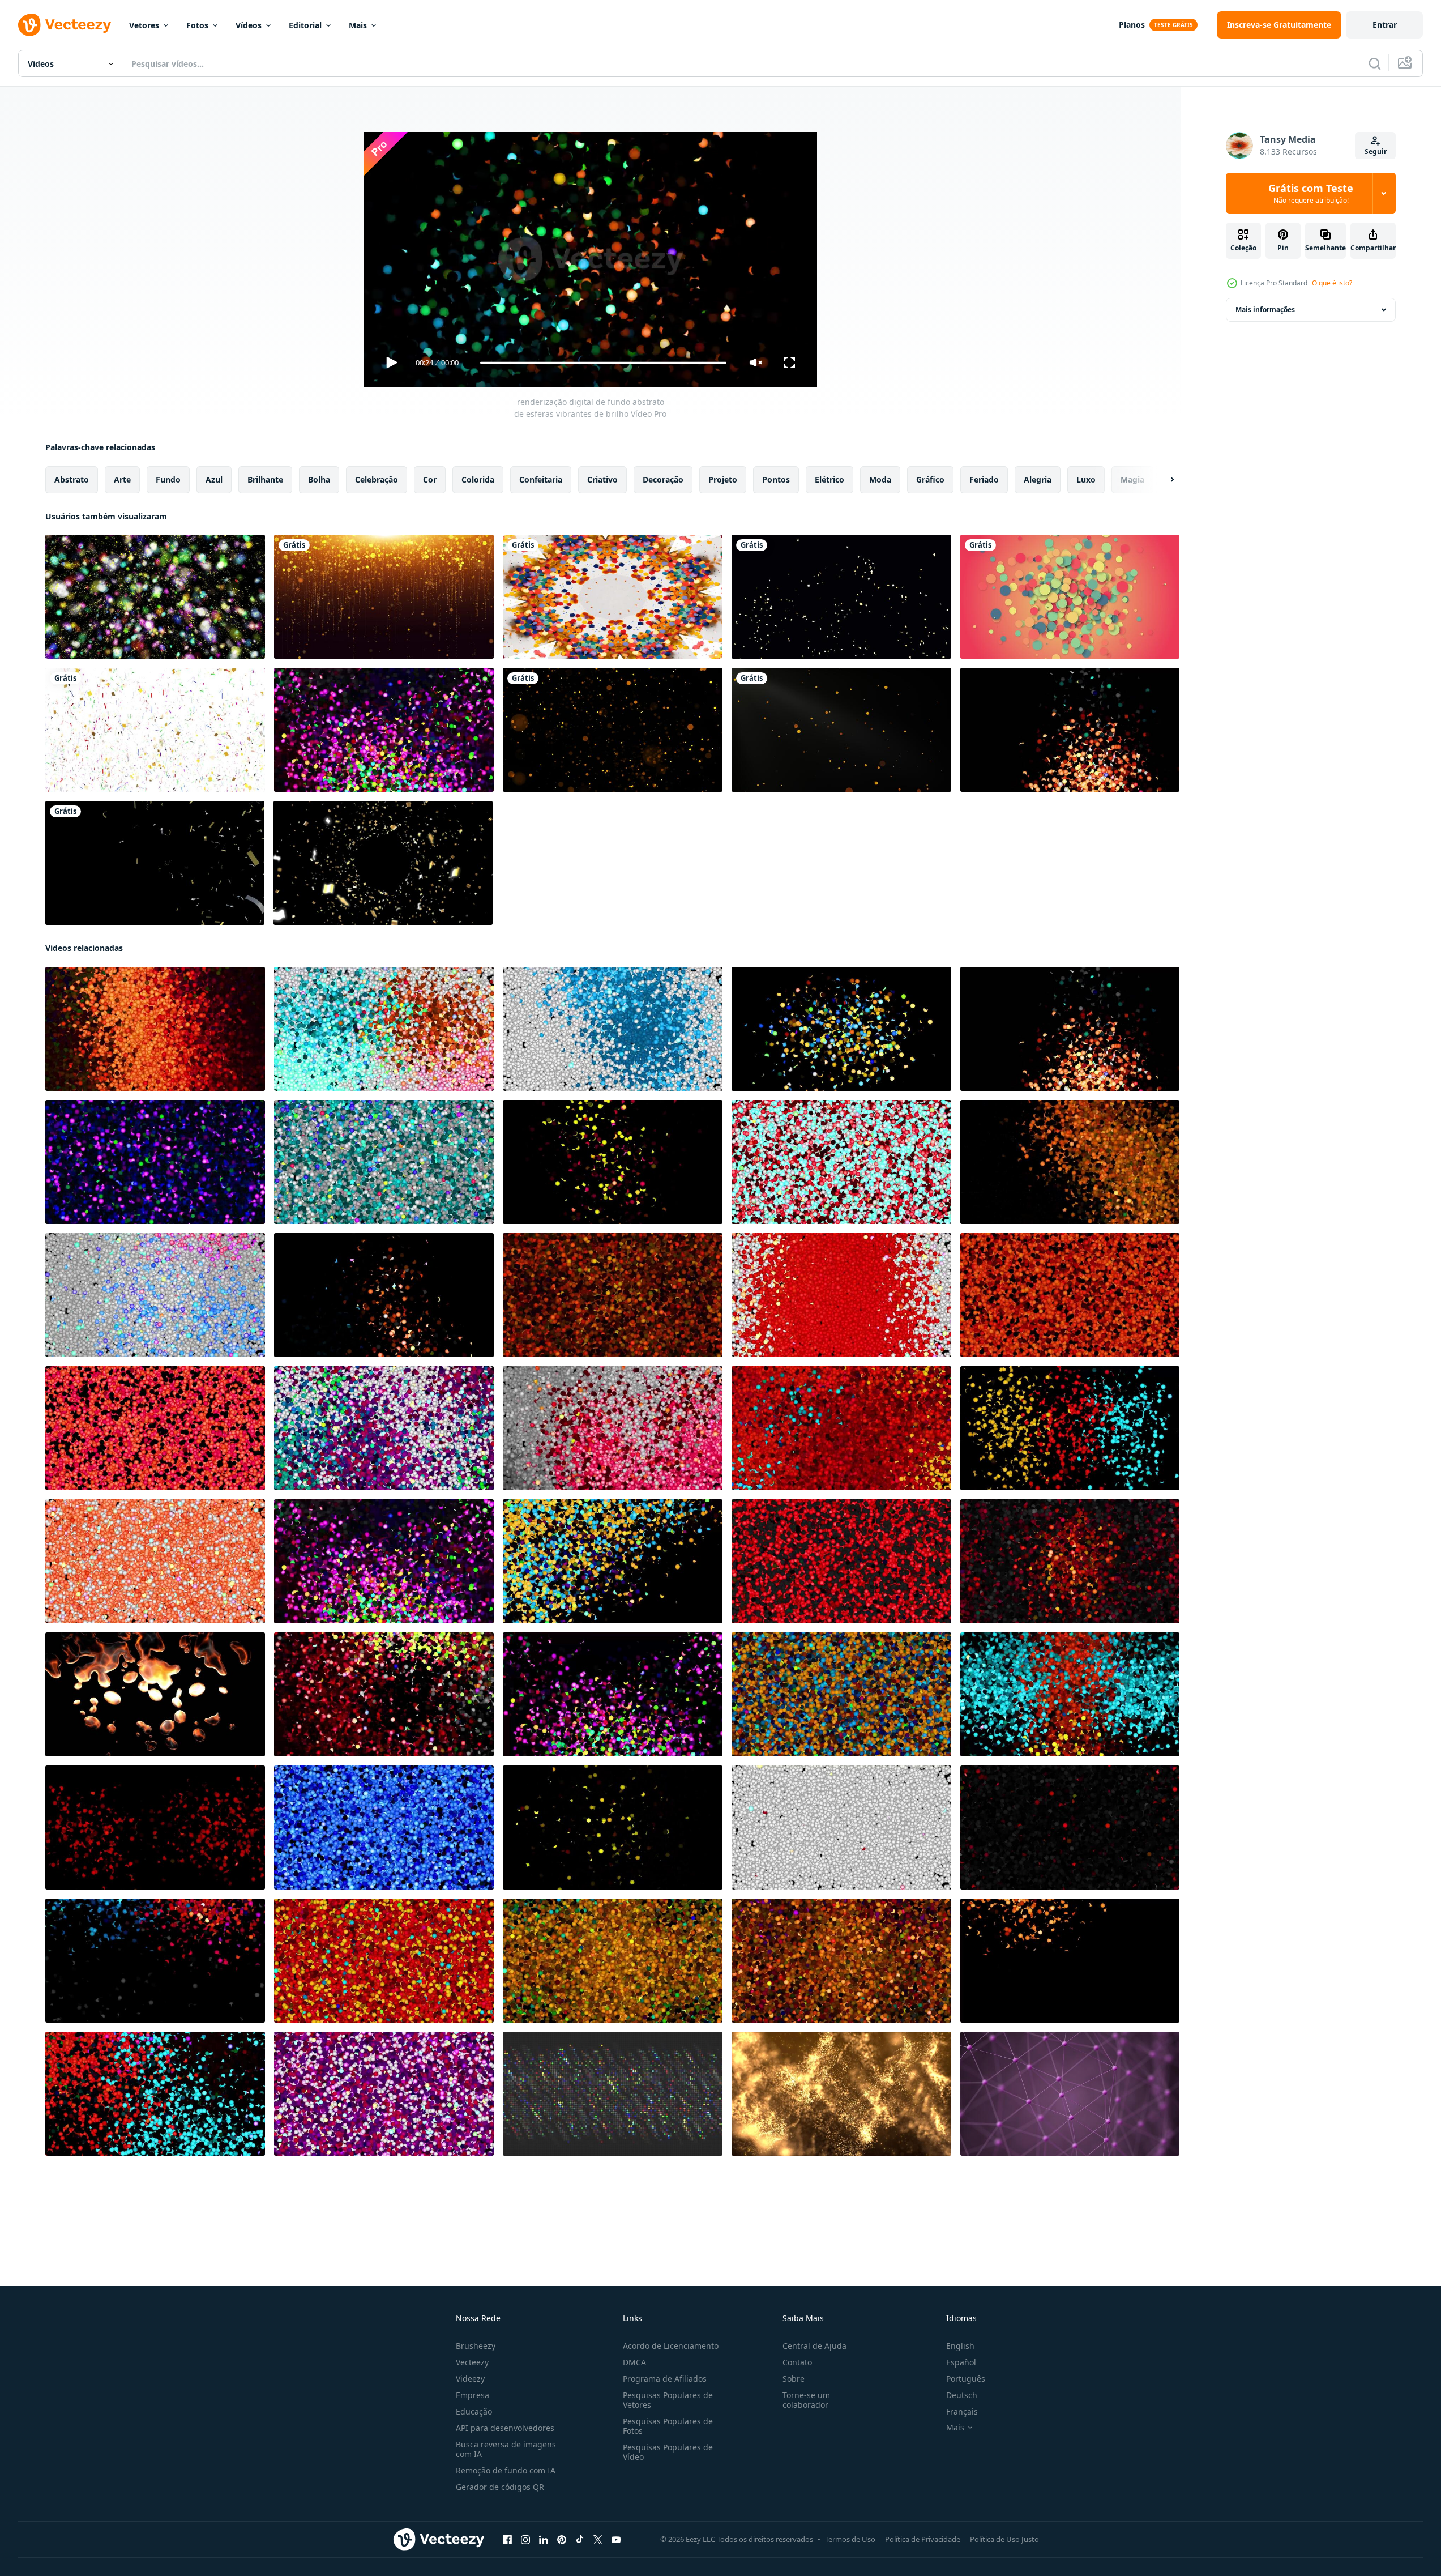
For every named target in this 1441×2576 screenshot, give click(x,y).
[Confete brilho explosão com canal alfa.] (841, 597)
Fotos (197, 25)
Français (962, 2411)
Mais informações (1265, 310)
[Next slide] (1162, 480)
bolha (319, 479)
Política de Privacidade (923, 2539)
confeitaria (541, 479)
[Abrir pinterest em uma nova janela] (562, 2540)
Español (961, 2362)
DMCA (634, 2362)
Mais (358, 25)
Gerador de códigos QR (500, 2487)
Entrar (1385, 25)
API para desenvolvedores (505, 2428)
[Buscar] (1375, 63)
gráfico (930, 479)
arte (122, 479)
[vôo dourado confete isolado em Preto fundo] (383, 863)
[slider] (603, 363)
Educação (474, 2411)
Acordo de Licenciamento (671, 2346)
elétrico (829, 479)
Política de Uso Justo (1004, 2539)
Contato (797, 2362)
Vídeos (249, 25)
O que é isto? (1332, 283)
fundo (168, 479)
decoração (663, 479)
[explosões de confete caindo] (155, 730)
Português (966, 2379)
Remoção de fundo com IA (506, 2470)
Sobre (794, 2379)
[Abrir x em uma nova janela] (598, 2540)
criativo (602, 479)
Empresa (473, 2395)
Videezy (470, 2379)
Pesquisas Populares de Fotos (668, 2426)
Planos (1132, 25)
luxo (1086, 479)
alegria (1038, 479)
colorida (478, 479)
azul (214, 479)
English (960, 2346)
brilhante (265, 479)
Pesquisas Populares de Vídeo (668, 2452)
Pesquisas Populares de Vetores (668, 2400)
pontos (776, 479)
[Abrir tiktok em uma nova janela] (580, 2540)
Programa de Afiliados (665, 2379)
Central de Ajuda (814, 2346)
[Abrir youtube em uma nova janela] (616, 2540)
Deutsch (962, 2395)
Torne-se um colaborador (806, 2400)
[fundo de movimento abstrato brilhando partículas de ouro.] (613, 730)
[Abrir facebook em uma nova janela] (507, 2540)
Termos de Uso (850, 2539)
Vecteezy (472, 2362)
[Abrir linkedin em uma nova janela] (544, 2540)
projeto (723, 479)
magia (1132, 479)
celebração (377, 479)
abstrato (72, 479)
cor (430, 479)
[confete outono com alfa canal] (155, 863)
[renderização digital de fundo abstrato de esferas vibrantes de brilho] (384, 730)
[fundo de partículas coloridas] (1070, 597)
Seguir (1376, 152)
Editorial (305, 25)
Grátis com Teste (1311, 193)
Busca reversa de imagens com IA (506, 2449)
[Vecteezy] (65, 25)
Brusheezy (476, 2346)
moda (880, 479)
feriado (984, 479)
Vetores (144, 25)
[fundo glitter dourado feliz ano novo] (384, 597)
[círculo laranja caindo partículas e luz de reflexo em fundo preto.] (841, 730)
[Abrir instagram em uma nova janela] (525, 2540)
